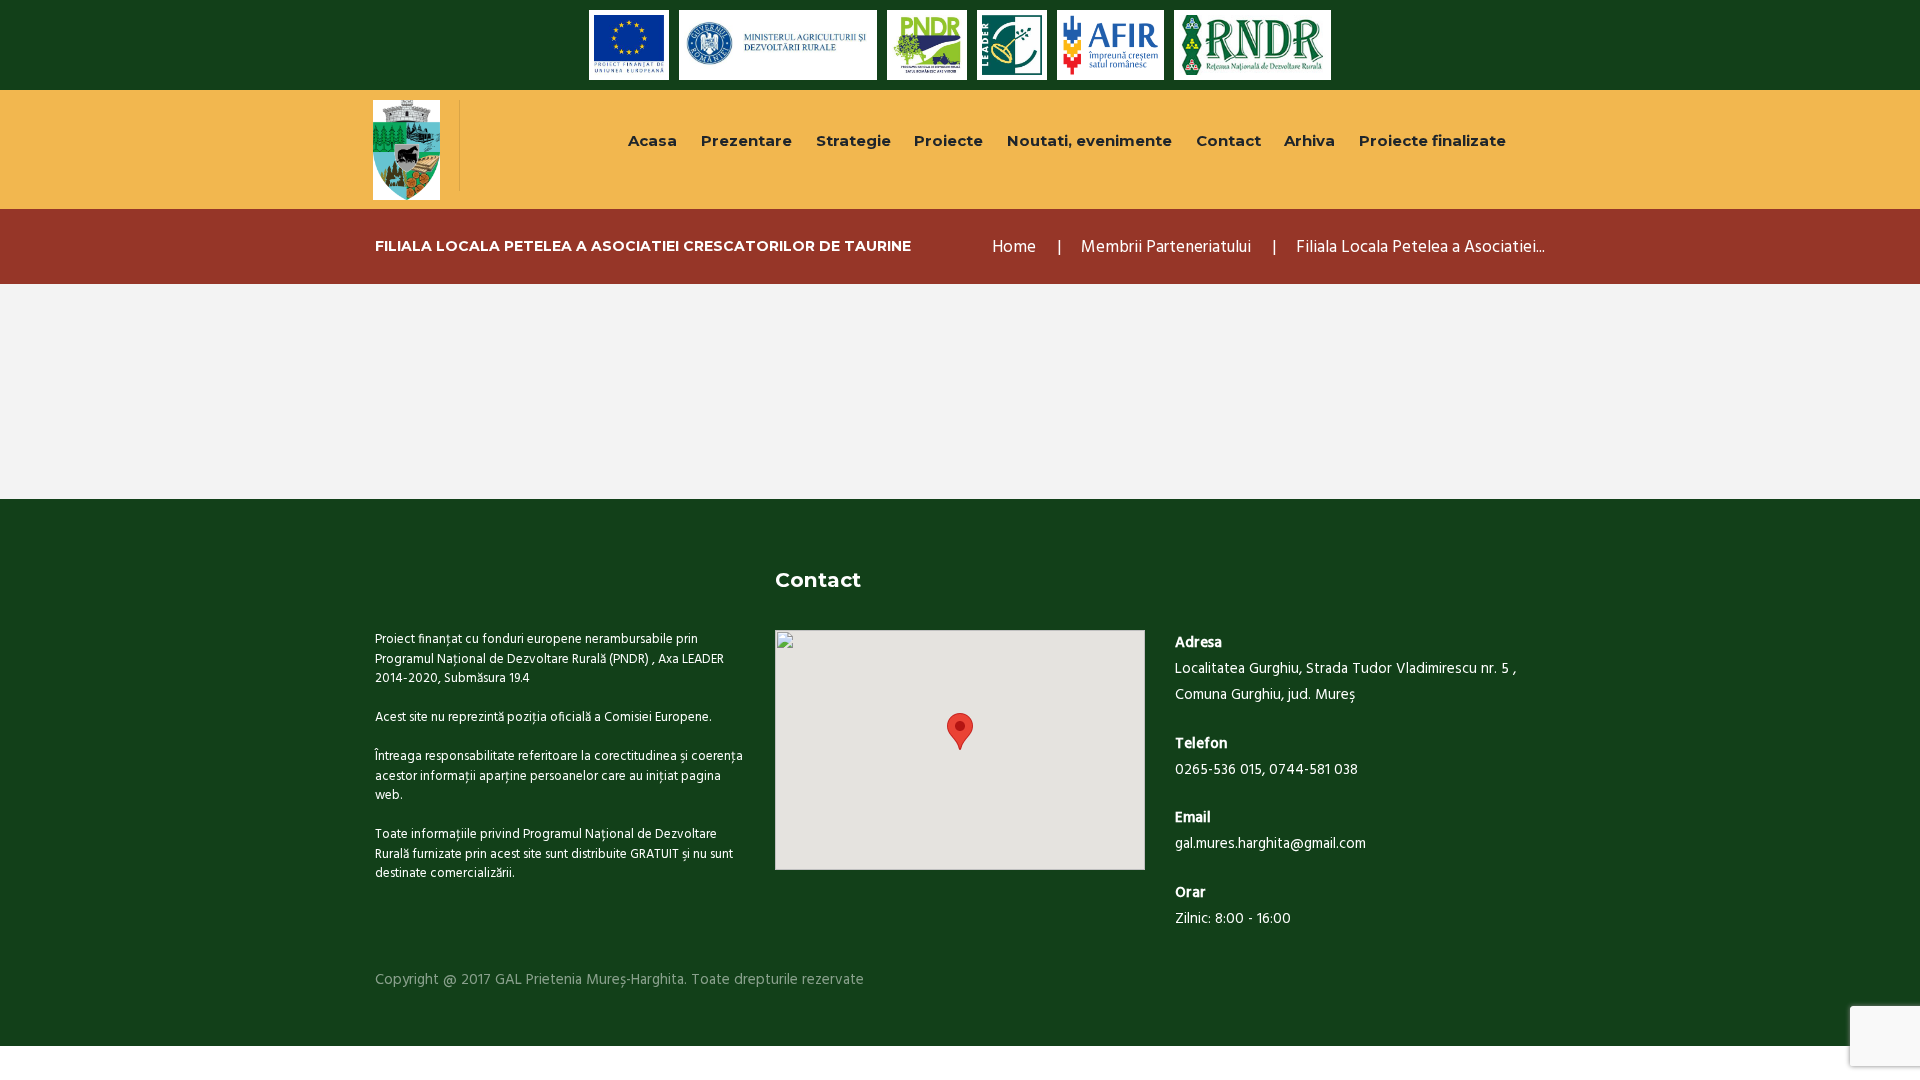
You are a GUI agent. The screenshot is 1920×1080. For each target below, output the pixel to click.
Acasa (652, 140)
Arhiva (1309, 140)
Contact (1228, 140)
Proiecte (948, 140)
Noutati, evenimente (1089, 140)
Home (1014, 247)
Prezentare (746, 140)
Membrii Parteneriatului (1166, 247)
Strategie (853, 140)
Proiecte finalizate (1432, 140)
